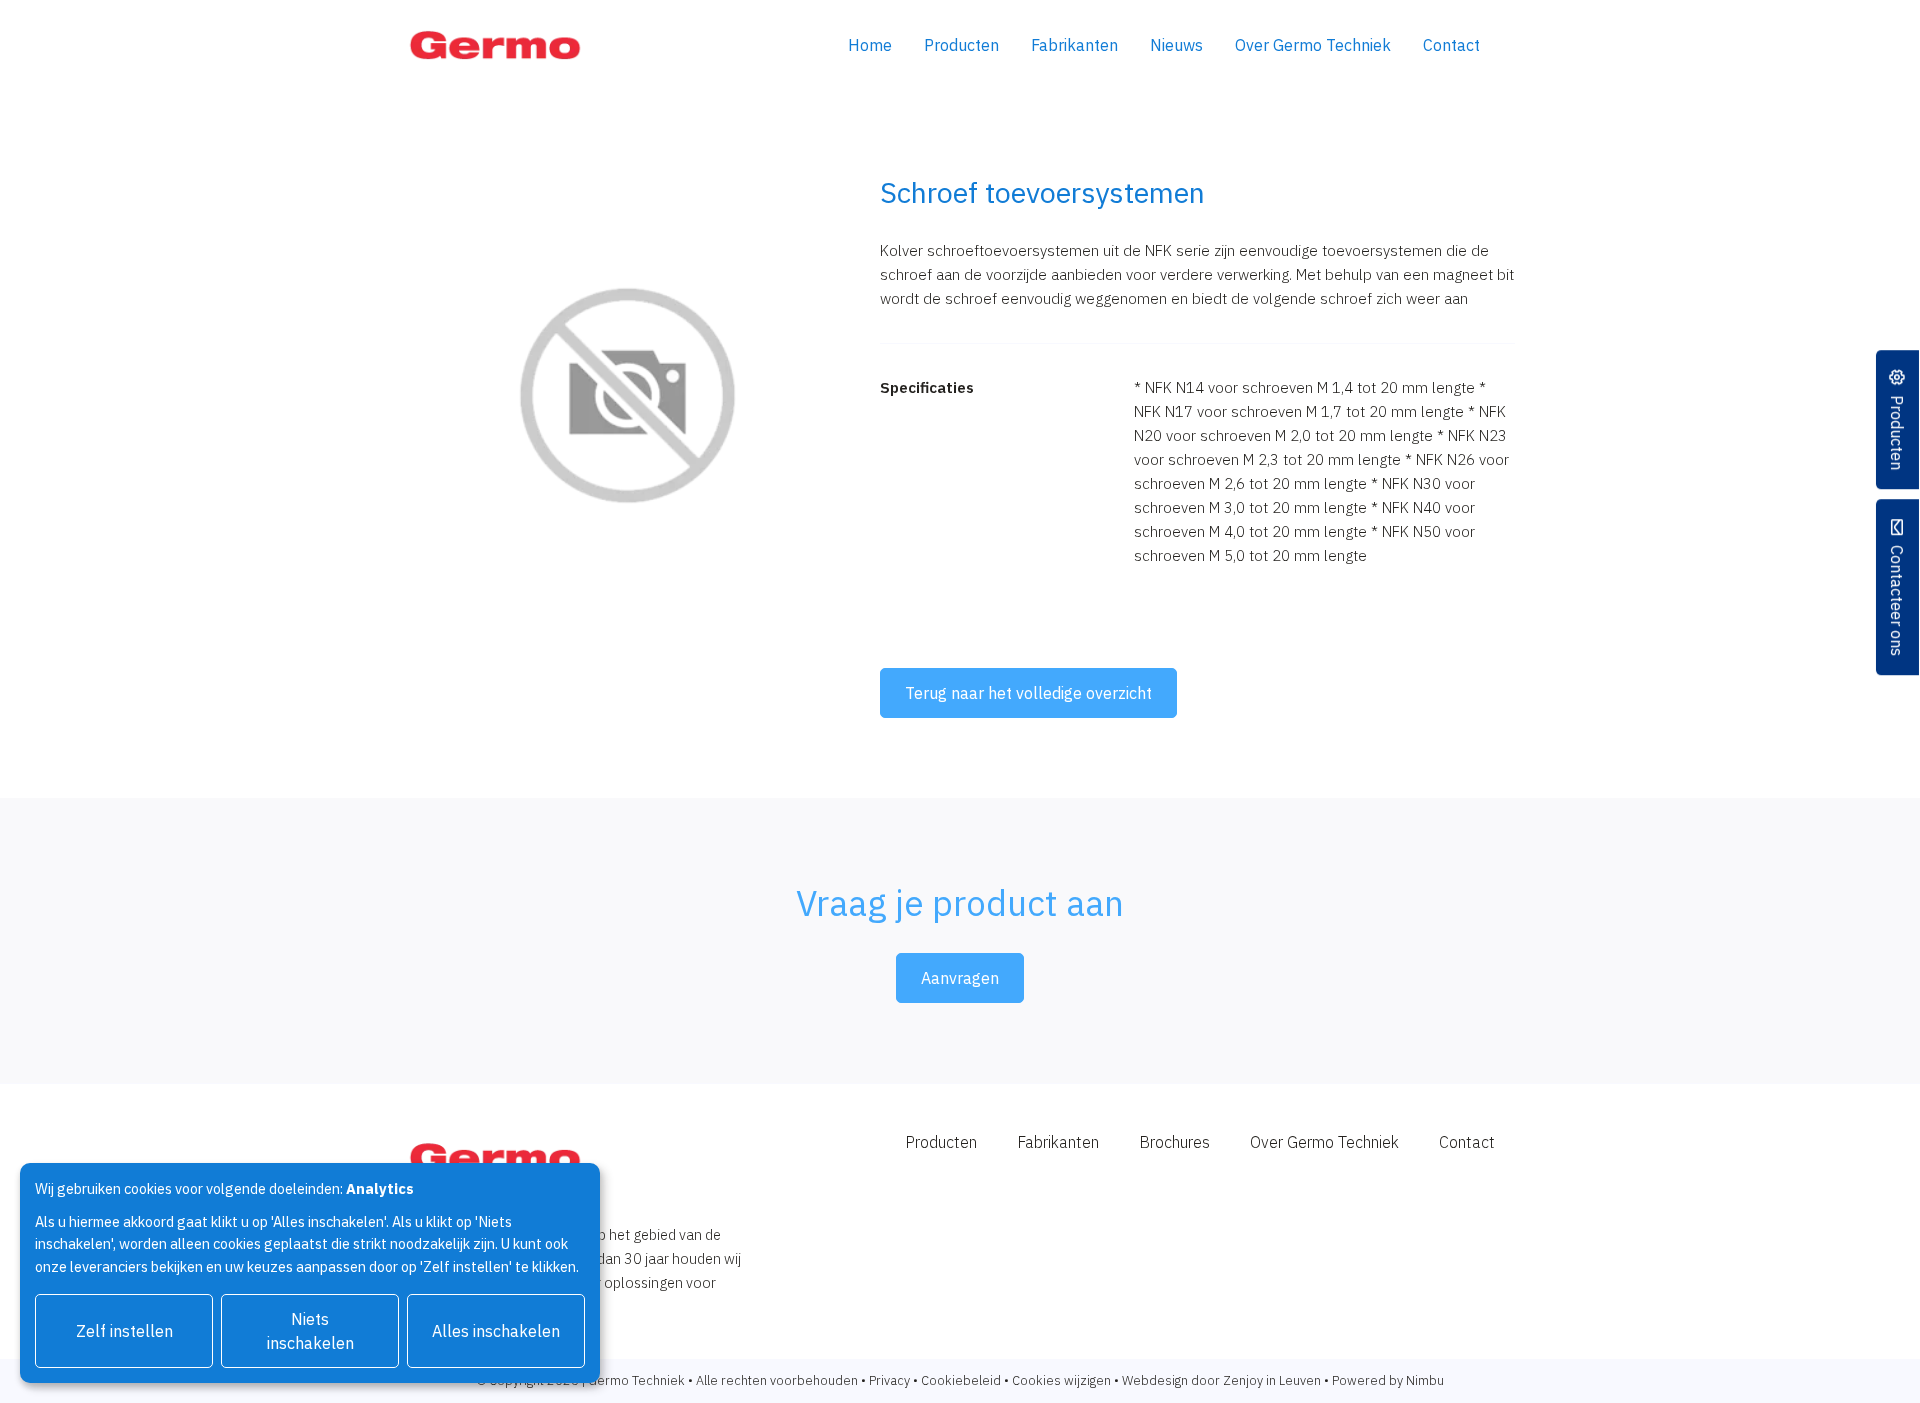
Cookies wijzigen (1061, 1380)
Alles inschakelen (496, 1331)
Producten (961, 45)
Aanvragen (960, 978)
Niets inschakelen (310, 1331)
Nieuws (1176, 45)
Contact (1451, 45)
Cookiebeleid (961, 1380)
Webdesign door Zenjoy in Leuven (1221, 1380)
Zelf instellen (124, 1331)
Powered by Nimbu (1388, 1380)
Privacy (889, 1380)
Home (870, 45)
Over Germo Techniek (1313, 45)
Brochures (1174, 1142)
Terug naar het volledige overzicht (1028, 693)
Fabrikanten (1074, 45)
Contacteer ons (1898, 600)
